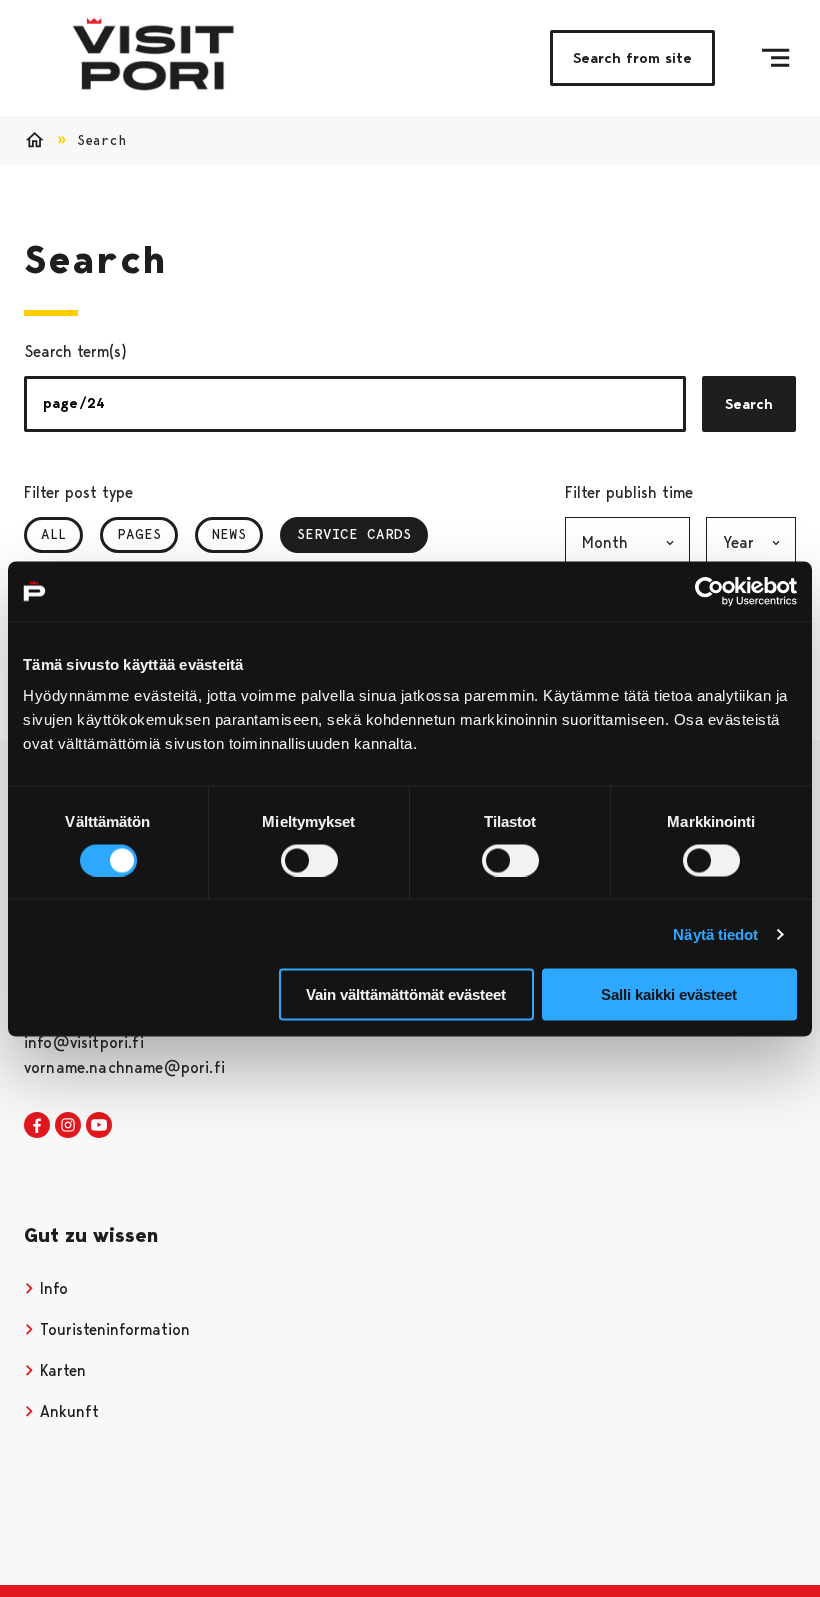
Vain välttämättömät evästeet (406, 994)
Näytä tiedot (715, 933)
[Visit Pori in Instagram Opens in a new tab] (68, 1126)
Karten (60, 1370)
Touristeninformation (112, 1329)
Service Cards (354, 534)
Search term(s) (75, 351)
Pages (139, 534)
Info (51, 1288)
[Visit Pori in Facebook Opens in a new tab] (37, 1126)
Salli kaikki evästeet (669, 994)
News (229, 534)
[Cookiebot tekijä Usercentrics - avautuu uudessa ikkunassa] (709, 591)
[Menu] (775, 58)
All (53, 534)
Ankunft (67, 1411)
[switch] (309, 860)
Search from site (632, 58)
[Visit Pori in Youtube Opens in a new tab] (99, 1126)
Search (749, 404)
